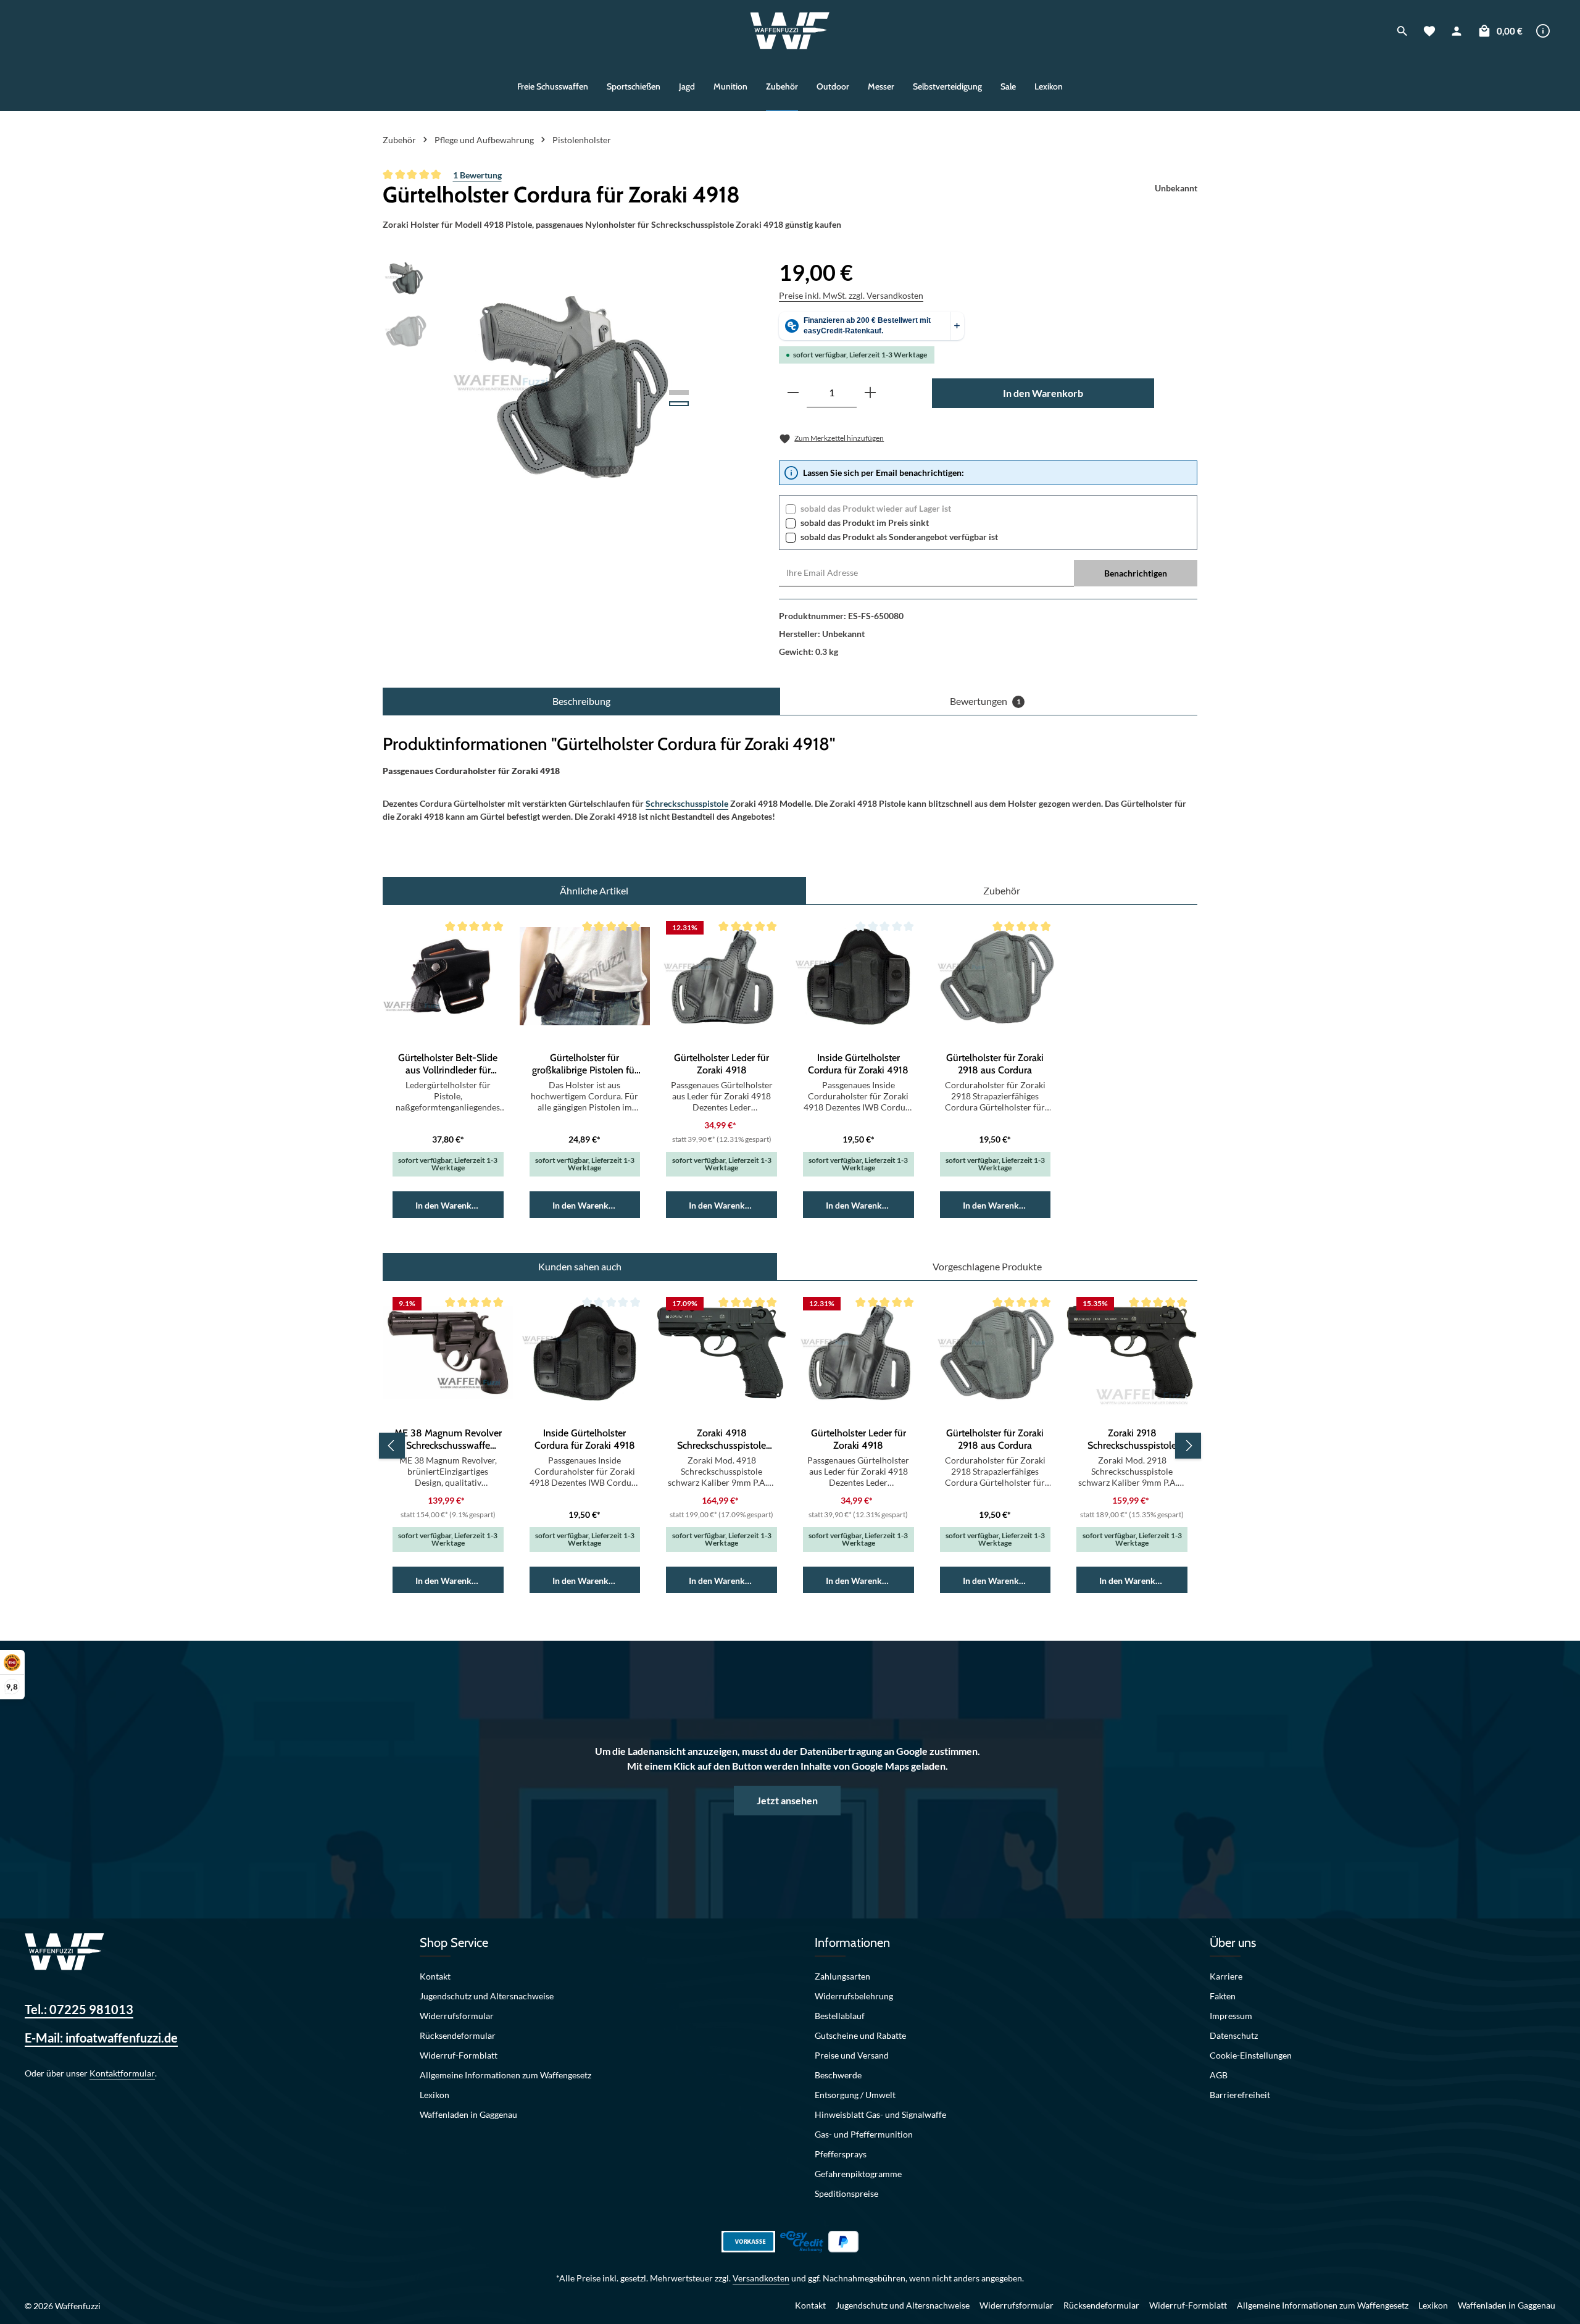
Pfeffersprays (841, 2154)
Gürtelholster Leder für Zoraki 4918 (721, 1064)
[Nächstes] (1188, 1446)
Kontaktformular (122, 2073)
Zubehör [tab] (1002, 890)
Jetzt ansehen (787, 1800)
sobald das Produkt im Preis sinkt (865, 523)
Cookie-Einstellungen (1251, 2055)
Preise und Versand (852, 2055)
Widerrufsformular (457, 2016)
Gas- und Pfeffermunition (864, 2134)
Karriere (1226, 1976)
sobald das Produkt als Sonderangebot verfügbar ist (899, 537)
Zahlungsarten (842, 1976)
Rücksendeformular (458, 2035)
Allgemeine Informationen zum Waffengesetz (505, 2075)
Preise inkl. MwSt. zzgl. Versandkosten (851, 295)
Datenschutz (1234, 2035)
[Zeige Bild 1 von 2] (679, 393)
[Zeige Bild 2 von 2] (679, 404)
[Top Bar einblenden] (1543, 31)
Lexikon (434, 2095)
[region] (543, 388)
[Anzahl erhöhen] (870, 393)
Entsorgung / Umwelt (855, 2095)
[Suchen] (1402, 31)
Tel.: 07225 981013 (79, 2009)
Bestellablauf (840, 2016)
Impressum (1231, 2016)
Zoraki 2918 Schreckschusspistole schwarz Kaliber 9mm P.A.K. (1132, 1439)
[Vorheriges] (392, 1446)
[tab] (581, 701)
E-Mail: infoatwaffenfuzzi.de (101, 2038)
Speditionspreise (846, 2193)
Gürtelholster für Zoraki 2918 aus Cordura (995, 1064)
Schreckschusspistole (687, 803)
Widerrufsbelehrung (854, 1996)
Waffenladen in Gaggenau (468, 2114)
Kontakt (435, 1976)
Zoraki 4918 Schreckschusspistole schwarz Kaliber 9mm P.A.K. (721, 1439)
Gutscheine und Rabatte (860, 2035)
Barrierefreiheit (1240, 2095)
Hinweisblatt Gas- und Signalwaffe (880, 2114)
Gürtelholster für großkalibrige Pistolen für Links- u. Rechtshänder (585, 1064)
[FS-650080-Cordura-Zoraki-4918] (572, 388)
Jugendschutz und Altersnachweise (487, 1996)
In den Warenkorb (1043, 393)
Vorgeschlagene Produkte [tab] (987, 1266)
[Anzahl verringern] (793, 393)
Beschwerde (838, 2075)
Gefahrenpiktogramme (858, 2174)
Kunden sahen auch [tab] (580, 1266)
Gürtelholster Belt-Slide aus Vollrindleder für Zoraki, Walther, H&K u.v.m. (448, 1064)
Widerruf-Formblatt (459, 2055)
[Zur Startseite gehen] (790, 31)
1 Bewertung (477, 175)
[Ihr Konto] (1457, 31)
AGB (1219, 2075)
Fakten (1223, 1996)
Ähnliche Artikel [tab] (594, 890)
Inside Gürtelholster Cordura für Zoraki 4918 (858, 1064)
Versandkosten (761, 2278)
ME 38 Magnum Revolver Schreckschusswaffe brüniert (448, 1439)
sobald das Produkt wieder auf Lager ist (876, 508)
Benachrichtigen (1136, 573)
